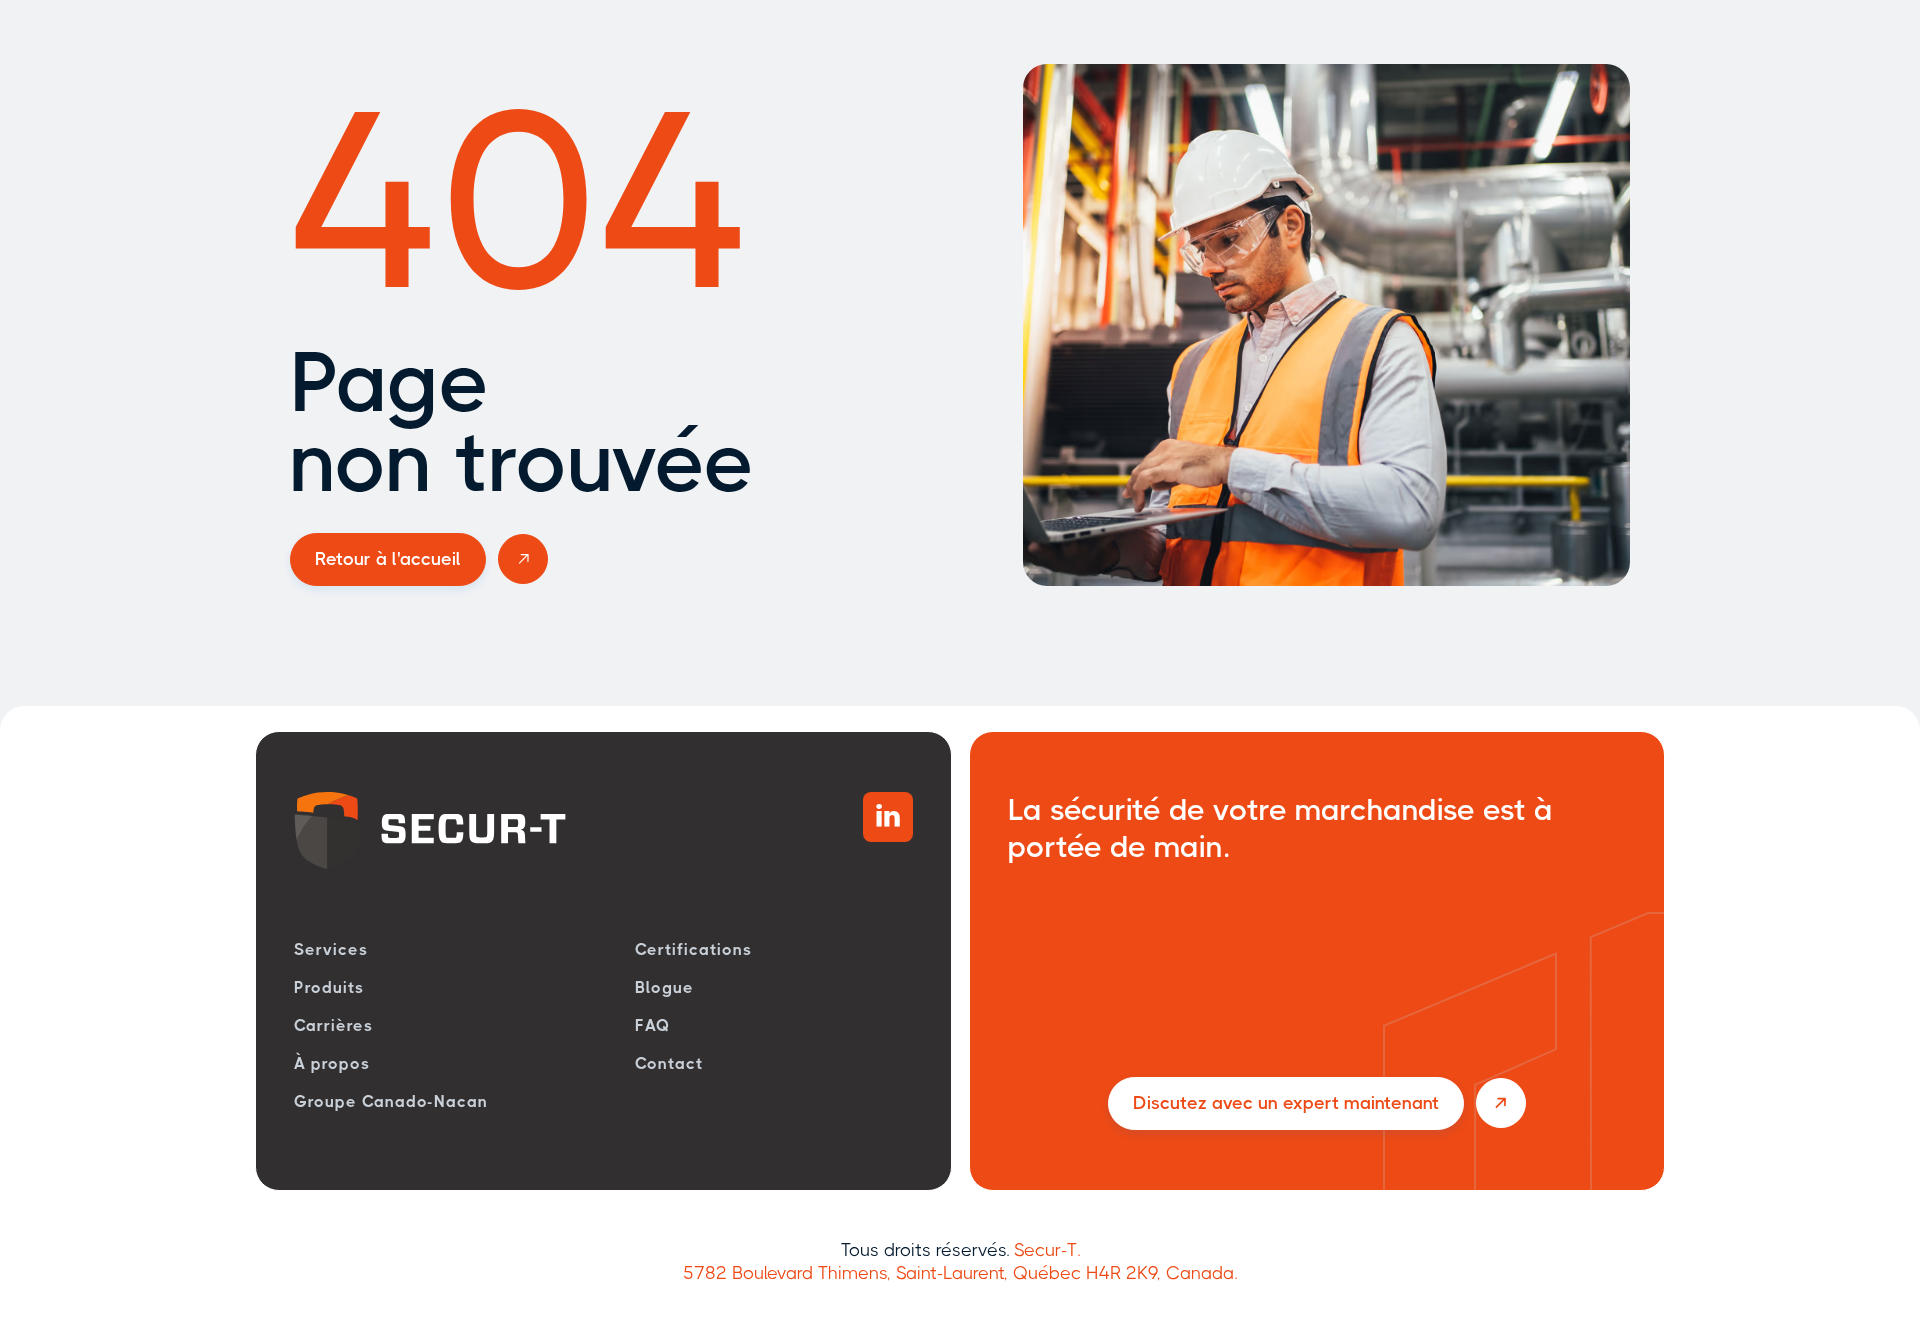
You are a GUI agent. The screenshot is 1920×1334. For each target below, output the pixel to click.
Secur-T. (1047, 1250)
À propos (332, 1063)
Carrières (333, 1025)
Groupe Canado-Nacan (391, 1101)
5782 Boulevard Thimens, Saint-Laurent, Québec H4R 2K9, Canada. (960, 1273)
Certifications (693, 949)
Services (331, 949)
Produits (329, 987)
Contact (669, 1063)
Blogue (664, 987)
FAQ (653, 1025)
